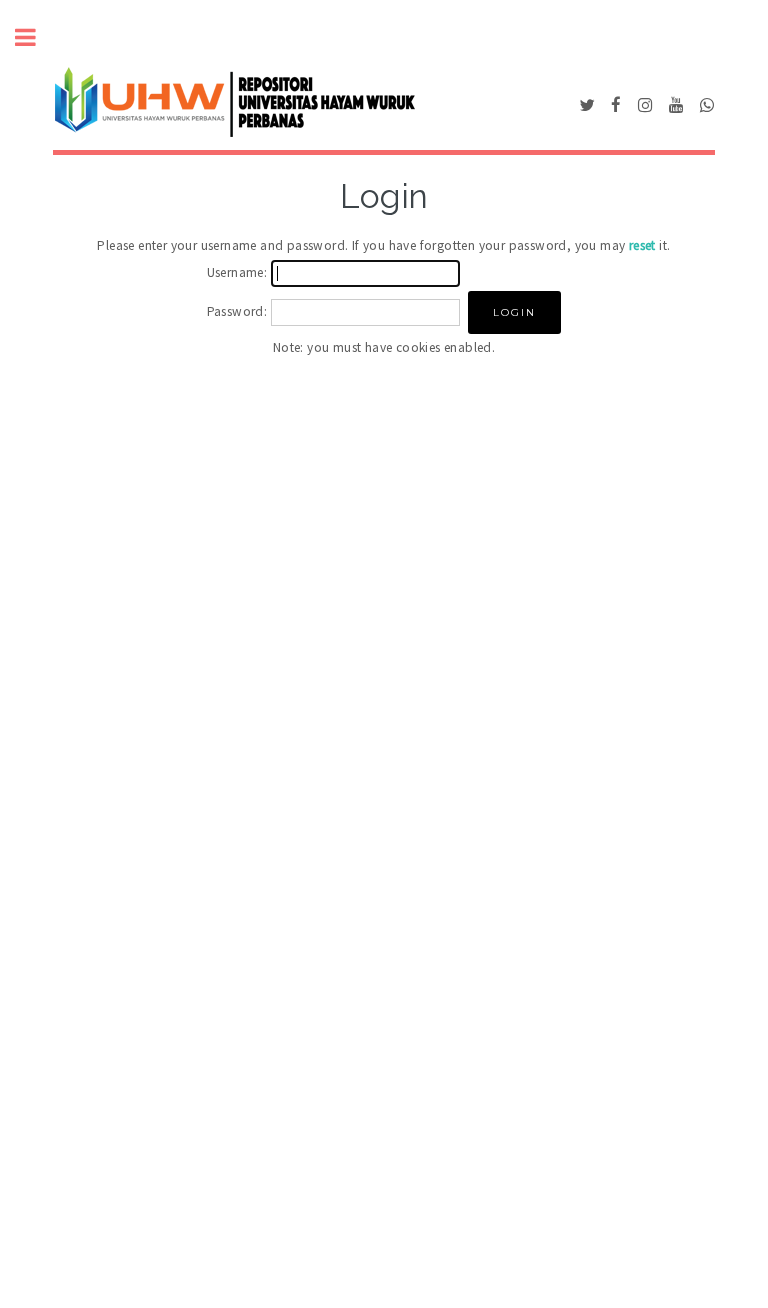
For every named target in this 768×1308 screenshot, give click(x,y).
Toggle (36, 37)
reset (642, 245)
